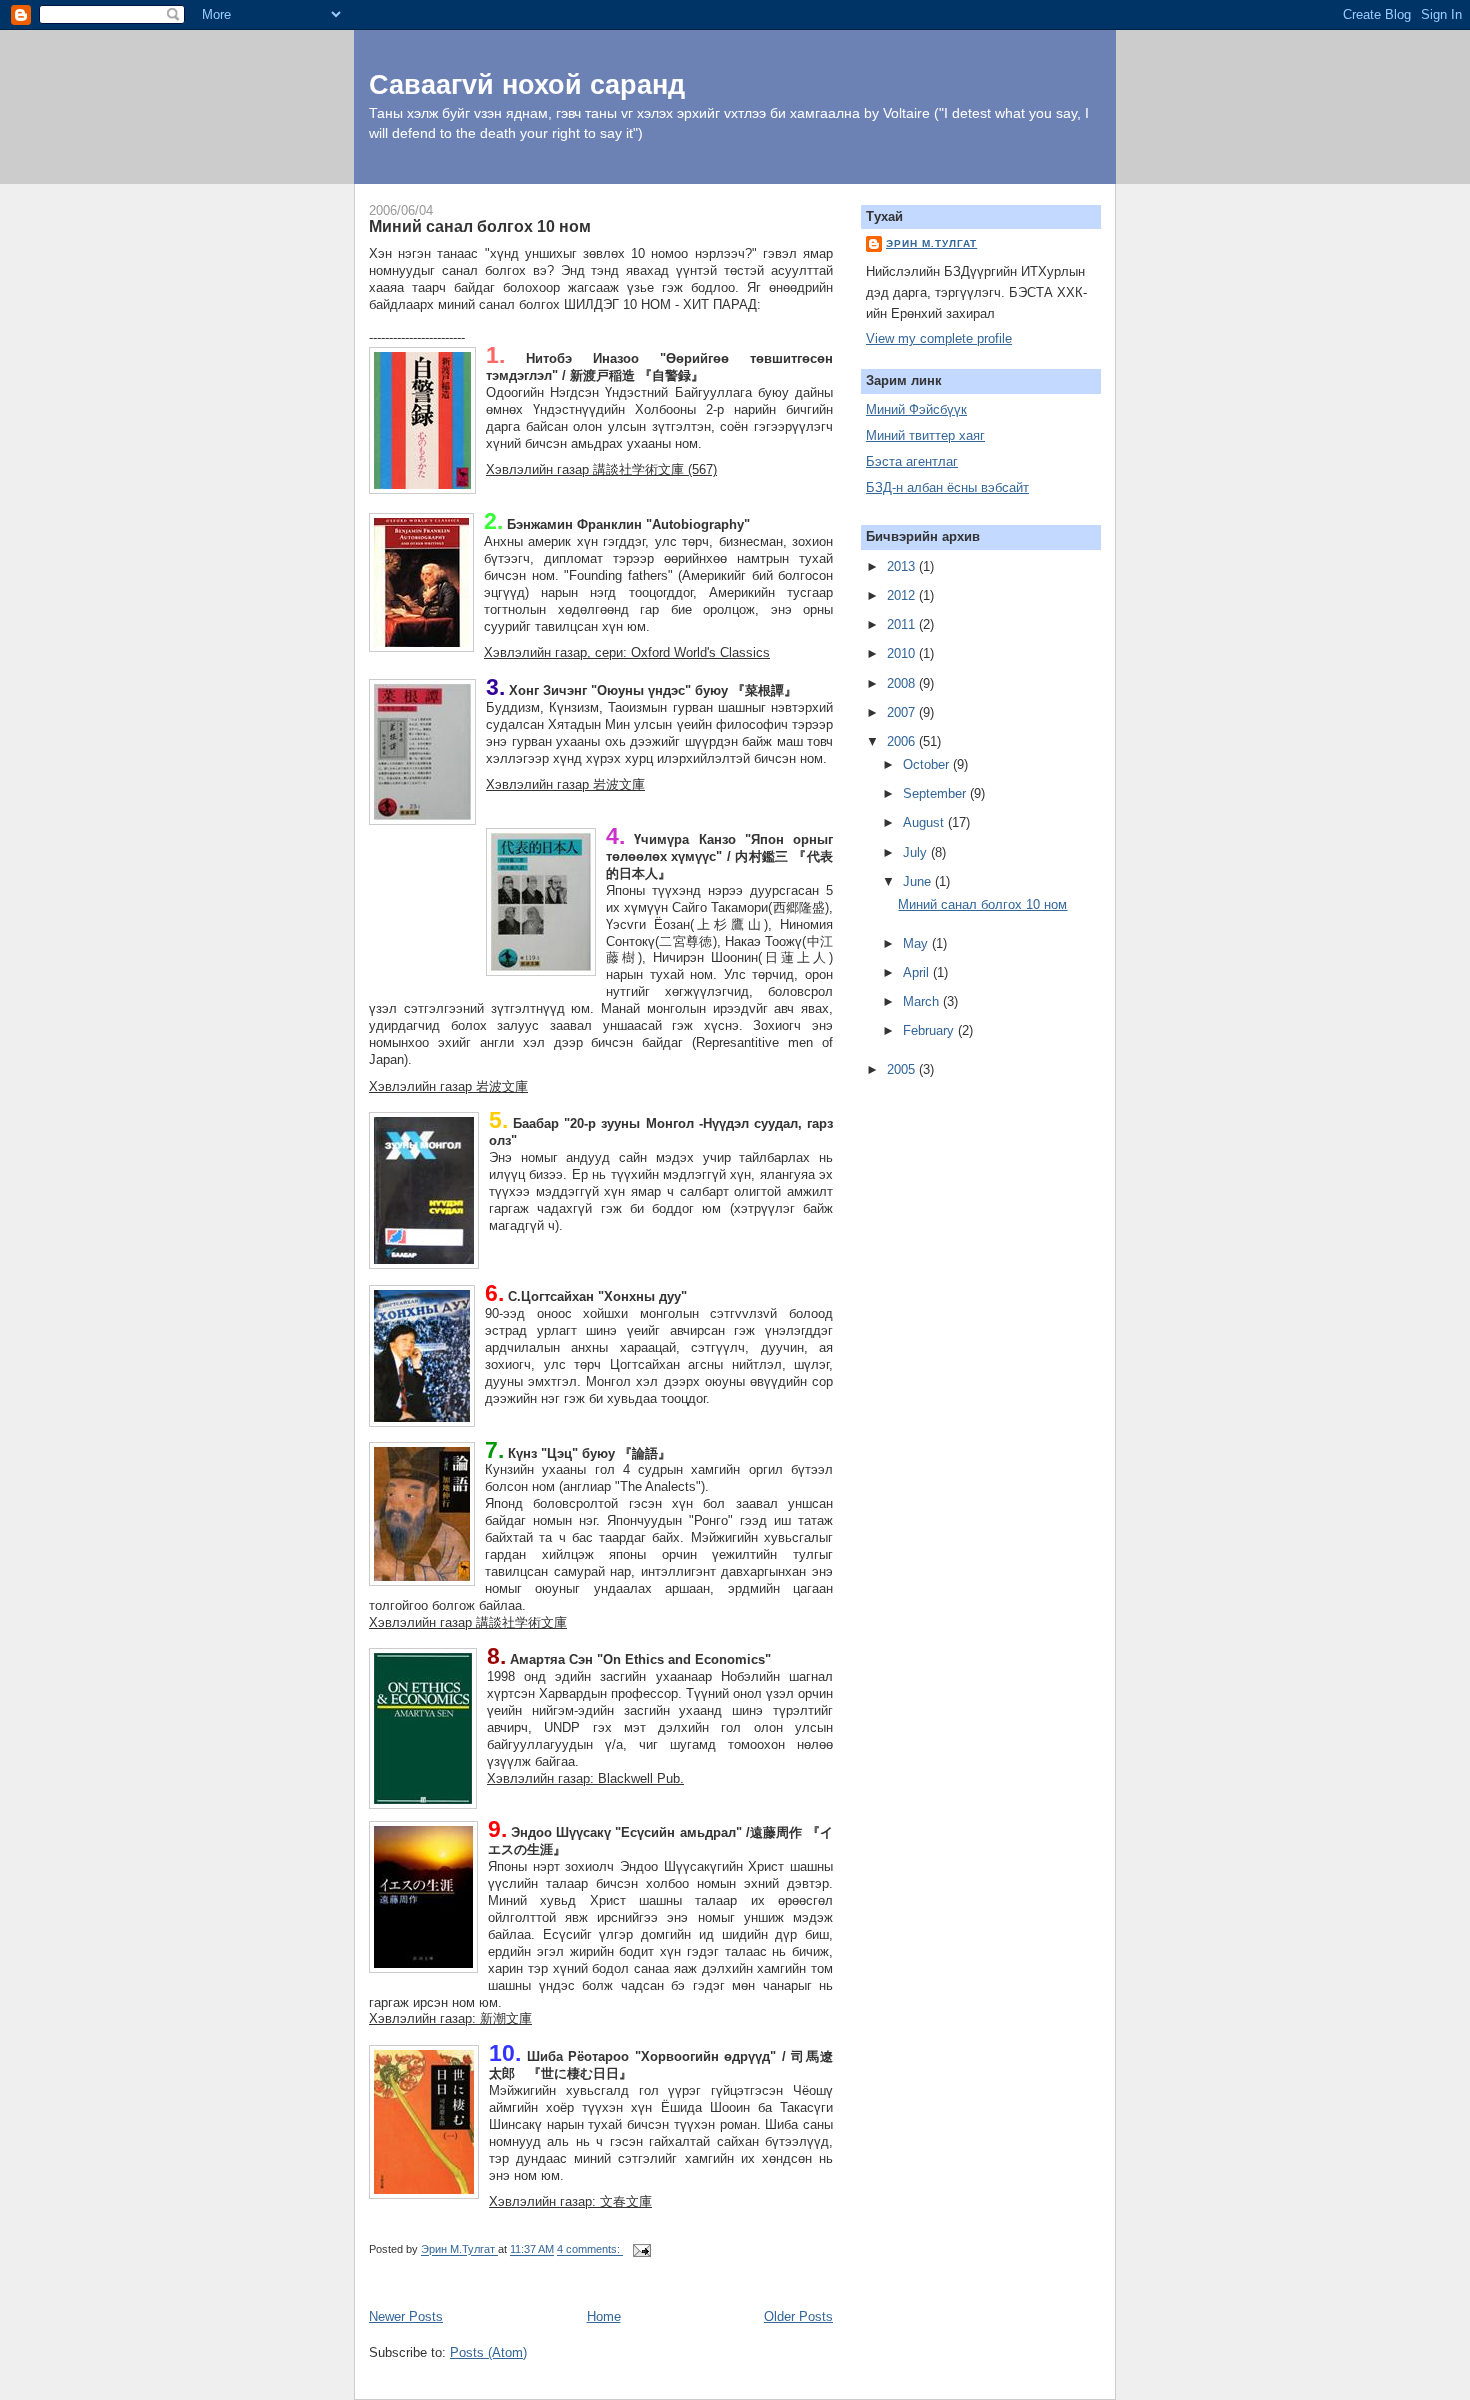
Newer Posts (406, 2316)
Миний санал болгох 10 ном (480, 226)
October (928, 764)
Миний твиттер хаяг (925, 435)
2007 (903, 712)
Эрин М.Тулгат (931, 243)
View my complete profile (939, 338)
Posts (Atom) (488, 2352)
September (936, 793)
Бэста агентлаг (912, 461)
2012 (903, 595)
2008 (903, 683)
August (925, 822)
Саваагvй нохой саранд (527, 84)
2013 (903, 566)
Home (604, 2316)
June (919, 881)
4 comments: (590, 2250)
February (930, 1030)
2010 (903, 653)
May (917, 943)
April (918, 972)
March (923, 1001)
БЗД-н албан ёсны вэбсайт (947, 487)
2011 (903, 624)
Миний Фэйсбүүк (916, 409)
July (917, 852)
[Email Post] (640, 2250)
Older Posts (798, 2316)
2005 (903, 1069)
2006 (903, 741)
